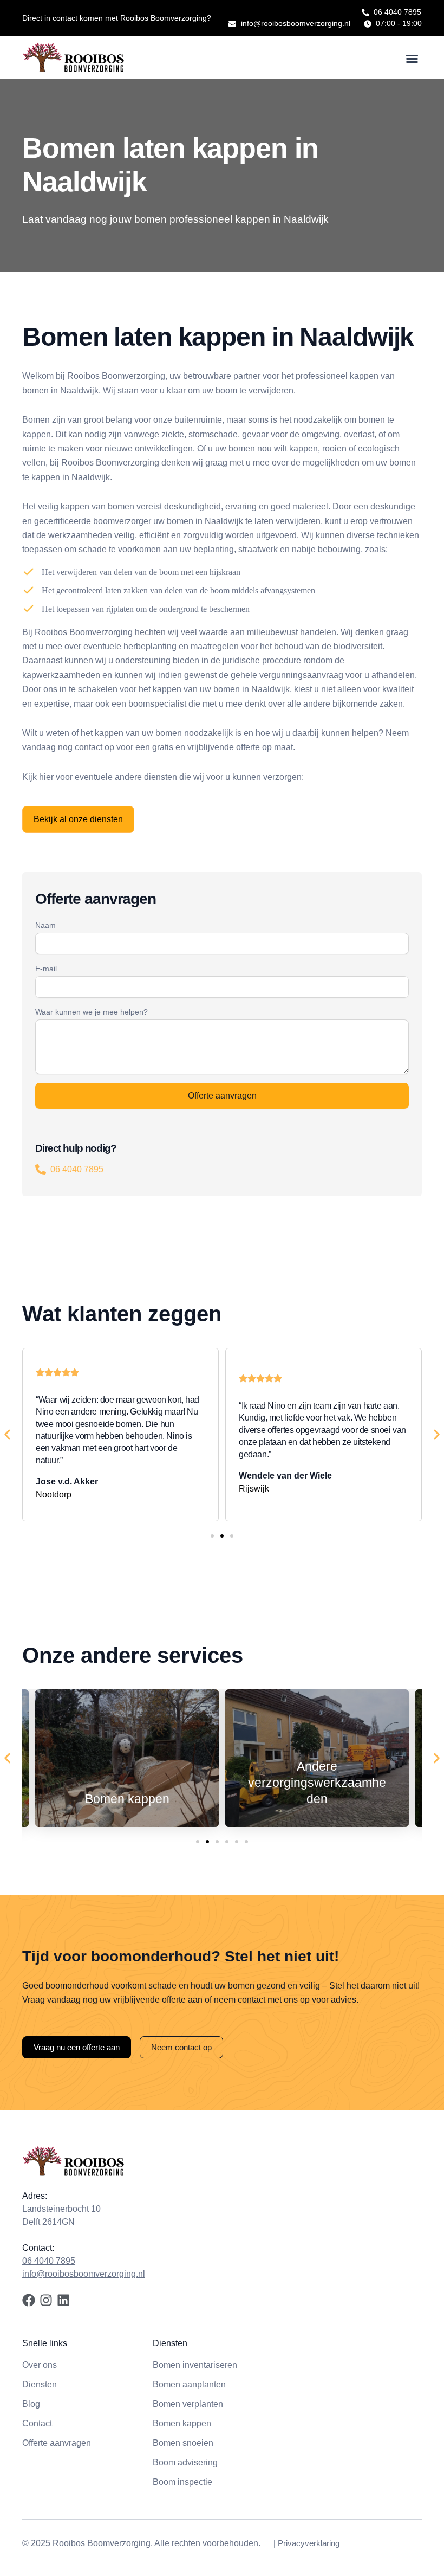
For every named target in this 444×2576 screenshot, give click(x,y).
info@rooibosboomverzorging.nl (84, 2274)
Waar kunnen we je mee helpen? (92, 1012)
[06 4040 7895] (41, 1170)
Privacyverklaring (309, 2543)
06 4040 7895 (77, 1169)
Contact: (38, 2248)
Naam (45, 925)
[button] (412, 59)
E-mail (46, 969)
